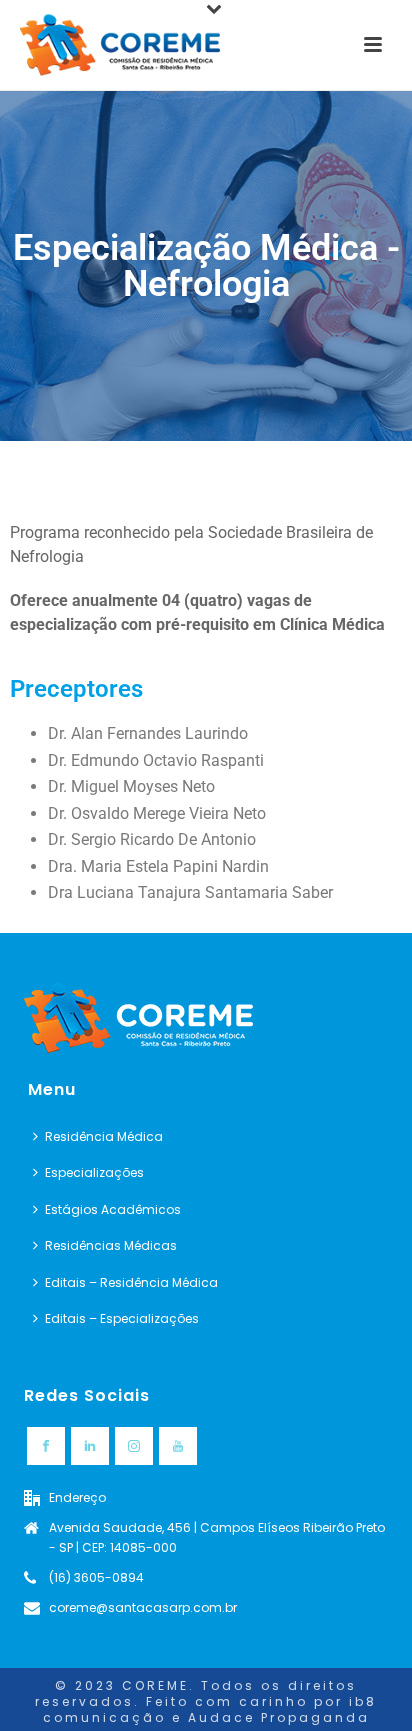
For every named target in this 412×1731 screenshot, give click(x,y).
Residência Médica (104, 1136)
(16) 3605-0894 (96, 1577)
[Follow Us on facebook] (46, 1446)
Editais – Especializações (122, 1318)
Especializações (94, 1172)
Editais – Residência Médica (131, 1282)
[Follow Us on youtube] (178, 1446)
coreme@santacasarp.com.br (143, 1607)
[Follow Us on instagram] (134, 1446)
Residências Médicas (111, 1245)
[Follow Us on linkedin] (90, 1446)
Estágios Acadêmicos (113, 1209)
